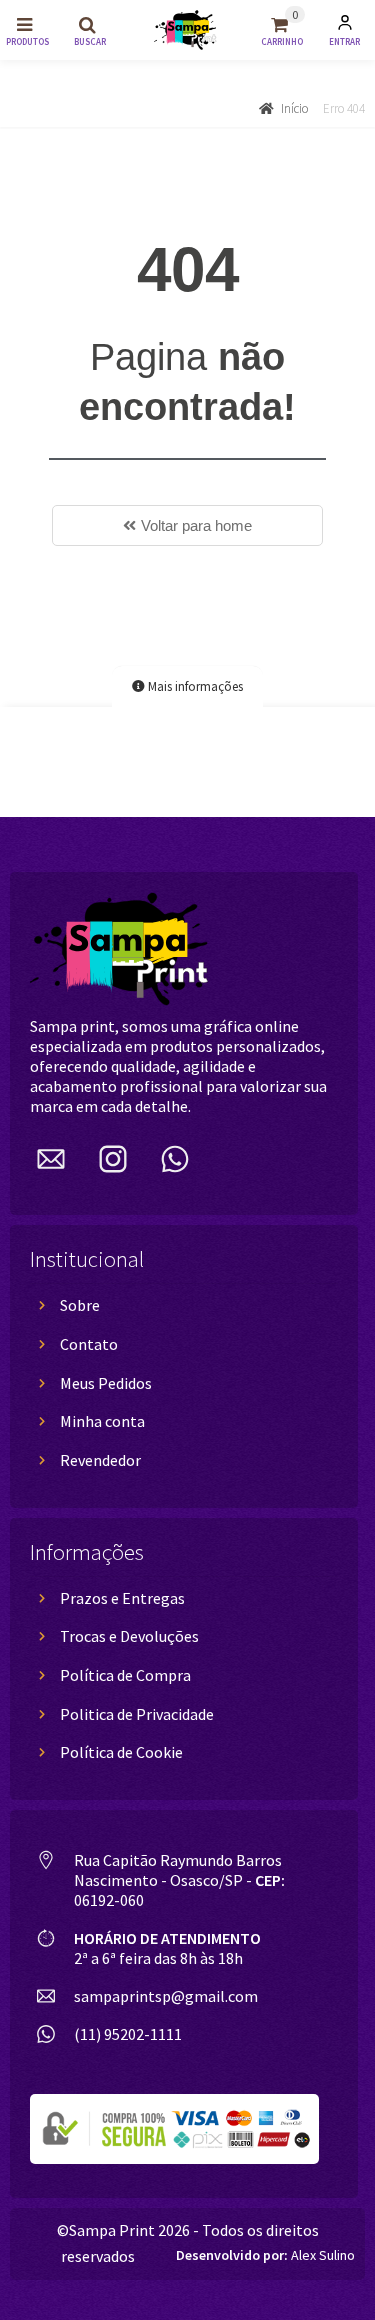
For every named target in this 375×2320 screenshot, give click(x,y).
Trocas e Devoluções (129, 1636)
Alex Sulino (265, 2255)
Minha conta (102, 1421)
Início (294, 108)
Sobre (80, 1305)
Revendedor (100, 1460)
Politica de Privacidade (137, 1714)
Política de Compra (125, 1675)
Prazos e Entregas (122, 1598)
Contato (89, 1344)
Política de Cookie (121, 1752)
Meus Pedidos (106, 1383)
